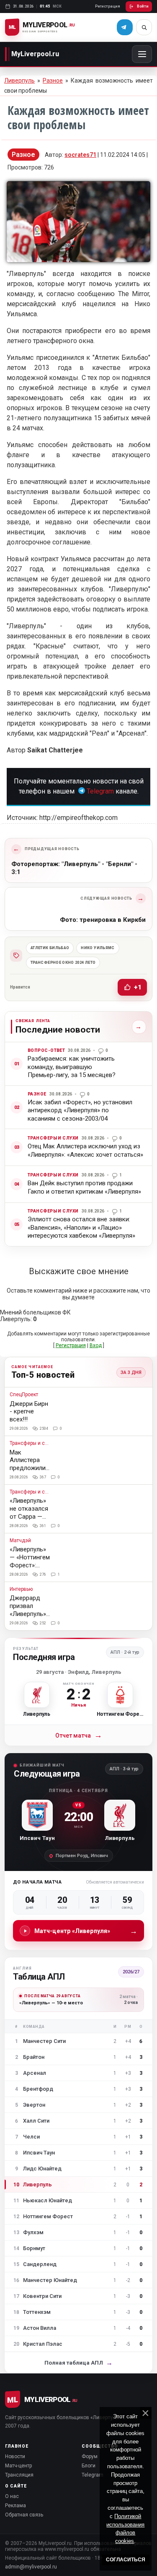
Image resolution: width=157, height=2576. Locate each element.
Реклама (15, 2506)
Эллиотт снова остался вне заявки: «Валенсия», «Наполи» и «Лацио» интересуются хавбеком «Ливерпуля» (81, 1227)
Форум (90, 2456)
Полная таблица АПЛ (78, 2363)
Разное (53, 81)
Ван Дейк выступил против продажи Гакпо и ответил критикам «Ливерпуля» (84, 1187)
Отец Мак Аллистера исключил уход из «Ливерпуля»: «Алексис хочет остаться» (85, 1150)
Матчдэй (20, 1541)
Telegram (100, 791)
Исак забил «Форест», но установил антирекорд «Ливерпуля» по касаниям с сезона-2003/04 (80, 1110)
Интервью (21, 1589)
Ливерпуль (19, 81)
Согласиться (126, 2560)
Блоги (89, 2466)
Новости (15, 2456)
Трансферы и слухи (53, 1138)
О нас (12, 2496)
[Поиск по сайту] (144, 27)
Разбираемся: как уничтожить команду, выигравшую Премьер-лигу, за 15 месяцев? (72, 1067)
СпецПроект (24, 1395)
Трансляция (19, 2475)
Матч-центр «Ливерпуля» (86, 1931)
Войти (143, 6)
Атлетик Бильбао (50, 948)
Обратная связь (24, 2515)
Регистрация (108, 6)
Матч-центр (18, 2466)
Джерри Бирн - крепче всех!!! (29, 1412)
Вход (96, 1345)
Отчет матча (79, 1735)
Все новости (137, 1027)
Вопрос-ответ (46, 1050)
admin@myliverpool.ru (31, 2567)
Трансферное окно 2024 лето (63, 963)
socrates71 (80, 155)
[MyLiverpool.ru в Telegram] (125, 27)
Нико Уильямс (98, 948)
